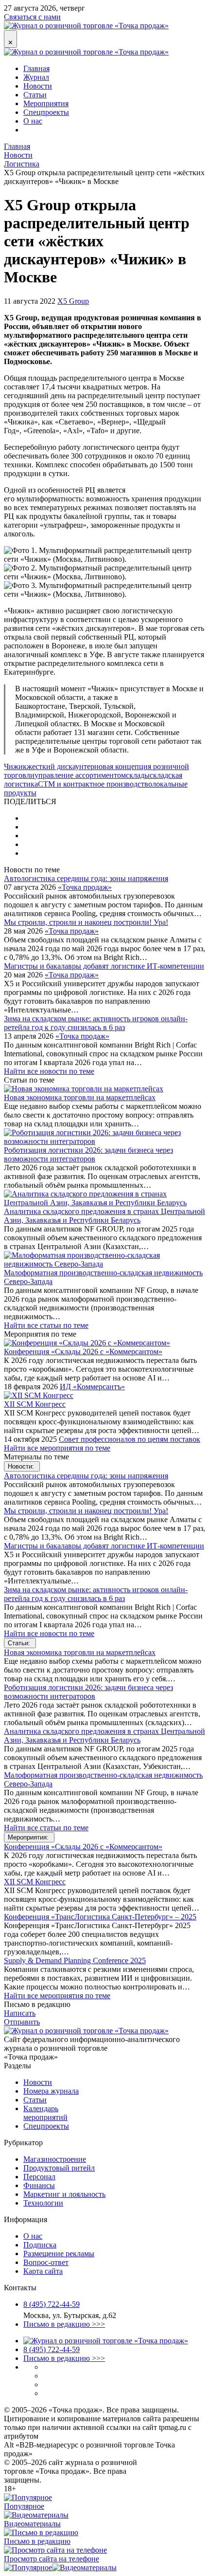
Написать (20, 2013)
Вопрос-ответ (46, 2262)
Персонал (39, 2177)
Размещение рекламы (59, 2254)
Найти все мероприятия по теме (57, 1448)
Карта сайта (43, 2271)
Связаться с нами (32, 17)
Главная (36, 68)
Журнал (36, 77)
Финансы (39, 2185)
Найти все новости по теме (49, 1071)
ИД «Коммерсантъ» (92, 1387)
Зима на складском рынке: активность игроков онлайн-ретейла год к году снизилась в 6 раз (96, 1023)
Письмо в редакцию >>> (64, 2324)
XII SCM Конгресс (35, 1404)
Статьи (35, 95)
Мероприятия (46, 103)
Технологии (43, 2203)
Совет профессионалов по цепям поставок (130, 1439)
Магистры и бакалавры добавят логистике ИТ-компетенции (104, 966)
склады (138, 775)
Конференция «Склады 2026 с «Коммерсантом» (83, 1352)
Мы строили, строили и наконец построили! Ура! (86, 922)
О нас (33, 121)
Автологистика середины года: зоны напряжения (86, 878)
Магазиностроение (55, 2159)
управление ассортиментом (80, 775)
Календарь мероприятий (45, 2113)
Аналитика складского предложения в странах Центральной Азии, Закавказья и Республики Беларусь (104, 1216)
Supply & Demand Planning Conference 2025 (75, 1960)
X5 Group (73, 301)
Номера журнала (51, 2091)
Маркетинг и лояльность (64, 2194)
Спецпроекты (46, 112)
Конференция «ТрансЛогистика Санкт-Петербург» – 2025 (100, 1917)
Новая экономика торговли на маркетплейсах (80, 1097)
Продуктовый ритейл (59, 2168)
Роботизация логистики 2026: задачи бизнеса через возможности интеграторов (88, 1154)
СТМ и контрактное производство (95, 784)
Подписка (40, 2245)
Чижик (15, 766)
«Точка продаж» (85, 887)
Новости (38, 86)
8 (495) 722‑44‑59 (52, 2304)
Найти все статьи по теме (46, 1325)
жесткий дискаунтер (61, 766)
